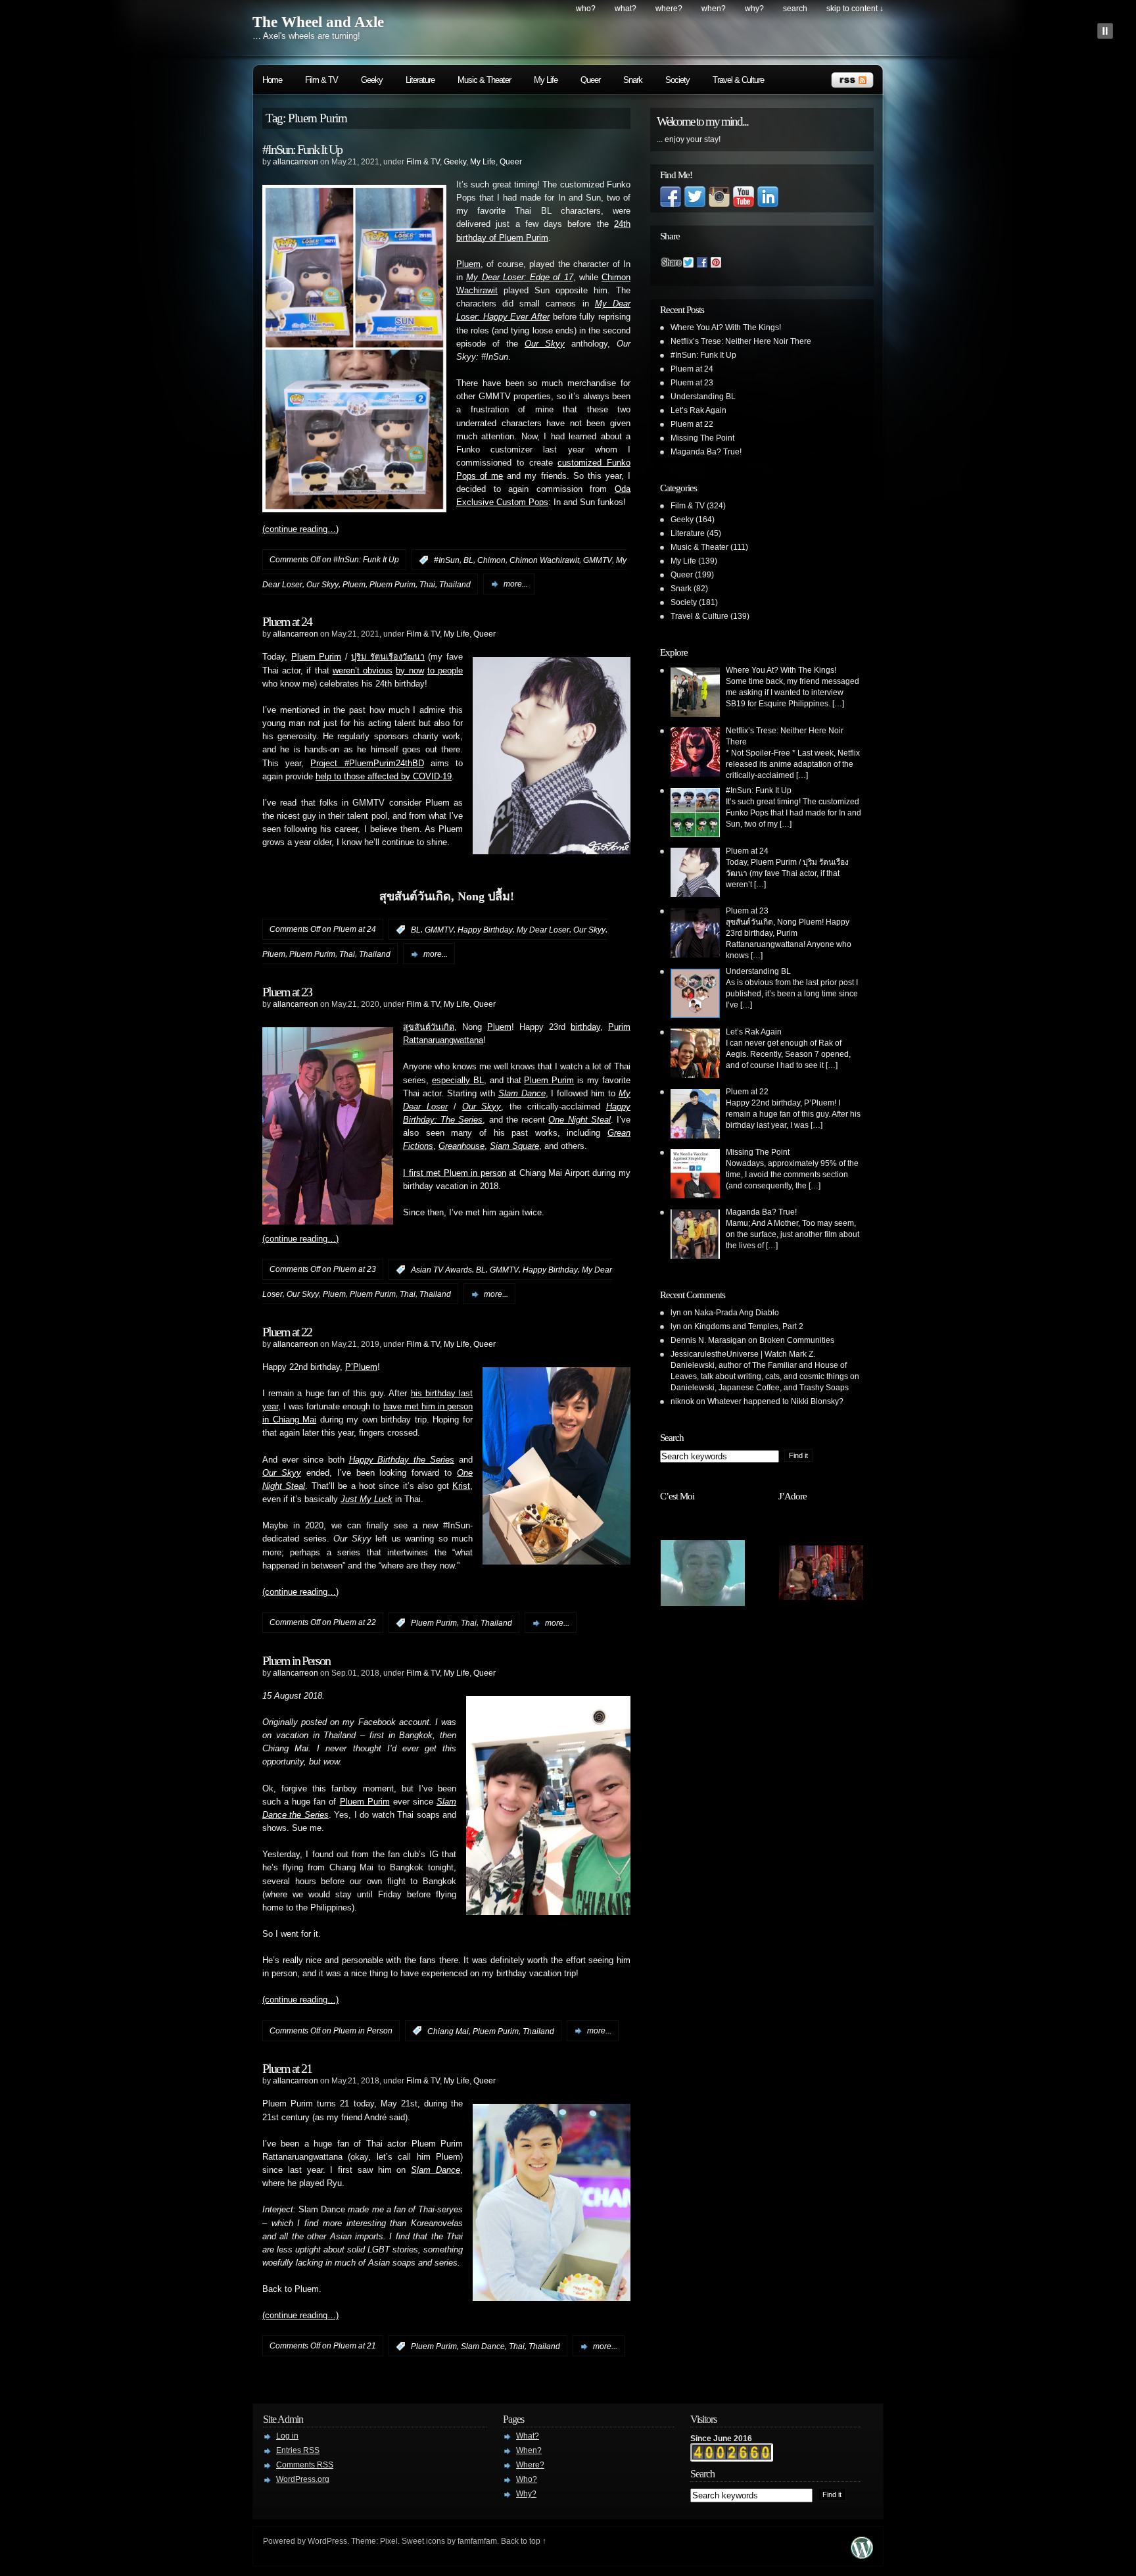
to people (445, 671)
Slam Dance (483, 2346)
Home (272, 80)
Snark (633, 80)
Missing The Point (702, 438)
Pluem (468, 264)
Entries (298, 2450)
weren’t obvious (363, 671)
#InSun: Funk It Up (302, 149)
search (795, 9)
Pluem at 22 (287, 1332)
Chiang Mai (448, 2031)
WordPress (327, 2541)
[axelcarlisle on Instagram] (719, 205)
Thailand (455, 584)
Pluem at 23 (287, 992)
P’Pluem (361, 1367)
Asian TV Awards (441, 1270)
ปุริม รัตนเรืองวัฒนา (388, 657)
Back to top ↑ (524, 2541)
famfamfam (477, 2541)
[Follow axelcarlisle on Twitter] (695, 205)
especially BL (458, 1081)
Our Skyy (322, 584)
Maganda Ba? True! (706, 452)
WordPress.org (303, 2479)
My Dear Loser (543, 930)
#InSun (447, 560)
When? (714, 9)
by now (410, 671)
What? (626, 9)
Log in (287, 2436)
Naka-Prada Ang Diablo (737, 1313)
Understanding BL (703, 397)
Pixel (389, 2541)
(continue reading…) (300, 529)
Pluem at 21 (287, 2068)
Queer (590, 80)
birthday (585, 1027)
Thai (427, 584)
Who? (586, 9)
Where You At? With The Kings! (726, 328)
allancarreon (296, 162)
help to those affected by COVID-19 (384, 777)
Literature (420, 80)
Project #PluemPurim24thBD (367, 764)
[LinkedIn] (768, 205)
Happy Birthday (485, 930)
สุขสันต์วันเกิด (429, 1027)
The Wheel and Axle (318, 22)
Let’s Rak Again (698, 410)
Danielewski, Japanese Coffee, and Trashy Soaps (760, 1388)
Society (677, 80)
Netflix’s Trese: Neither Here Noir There (741, 341)
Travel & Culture (738, 80)
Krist (461, 1486)
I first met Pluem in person (455, 1173)
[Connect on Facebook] (671, 205)
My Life (546, 80)
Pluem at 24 (287, 621)
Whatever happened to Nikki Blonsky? (775, 1401)
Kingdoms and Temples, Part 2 (749, 1326)
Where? (669, 9)
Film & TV (321, 80)
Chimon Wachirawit (544, 560)
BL (468, 560)
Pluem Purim (392, 584)
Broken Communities (797, 1340)
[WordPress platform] (862, 2555)
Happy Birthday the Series (402, 1460)
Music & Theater (484, 80)
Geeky (372, 80)
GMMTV (598, 560)
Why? (754, 9)
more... (516, 584)
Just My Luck (367, 1499)
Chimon (491, 560)
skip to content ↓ (855, 9)
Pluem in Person (296, 1661)
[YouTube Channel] (744, 205)
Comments (305, 2465)
